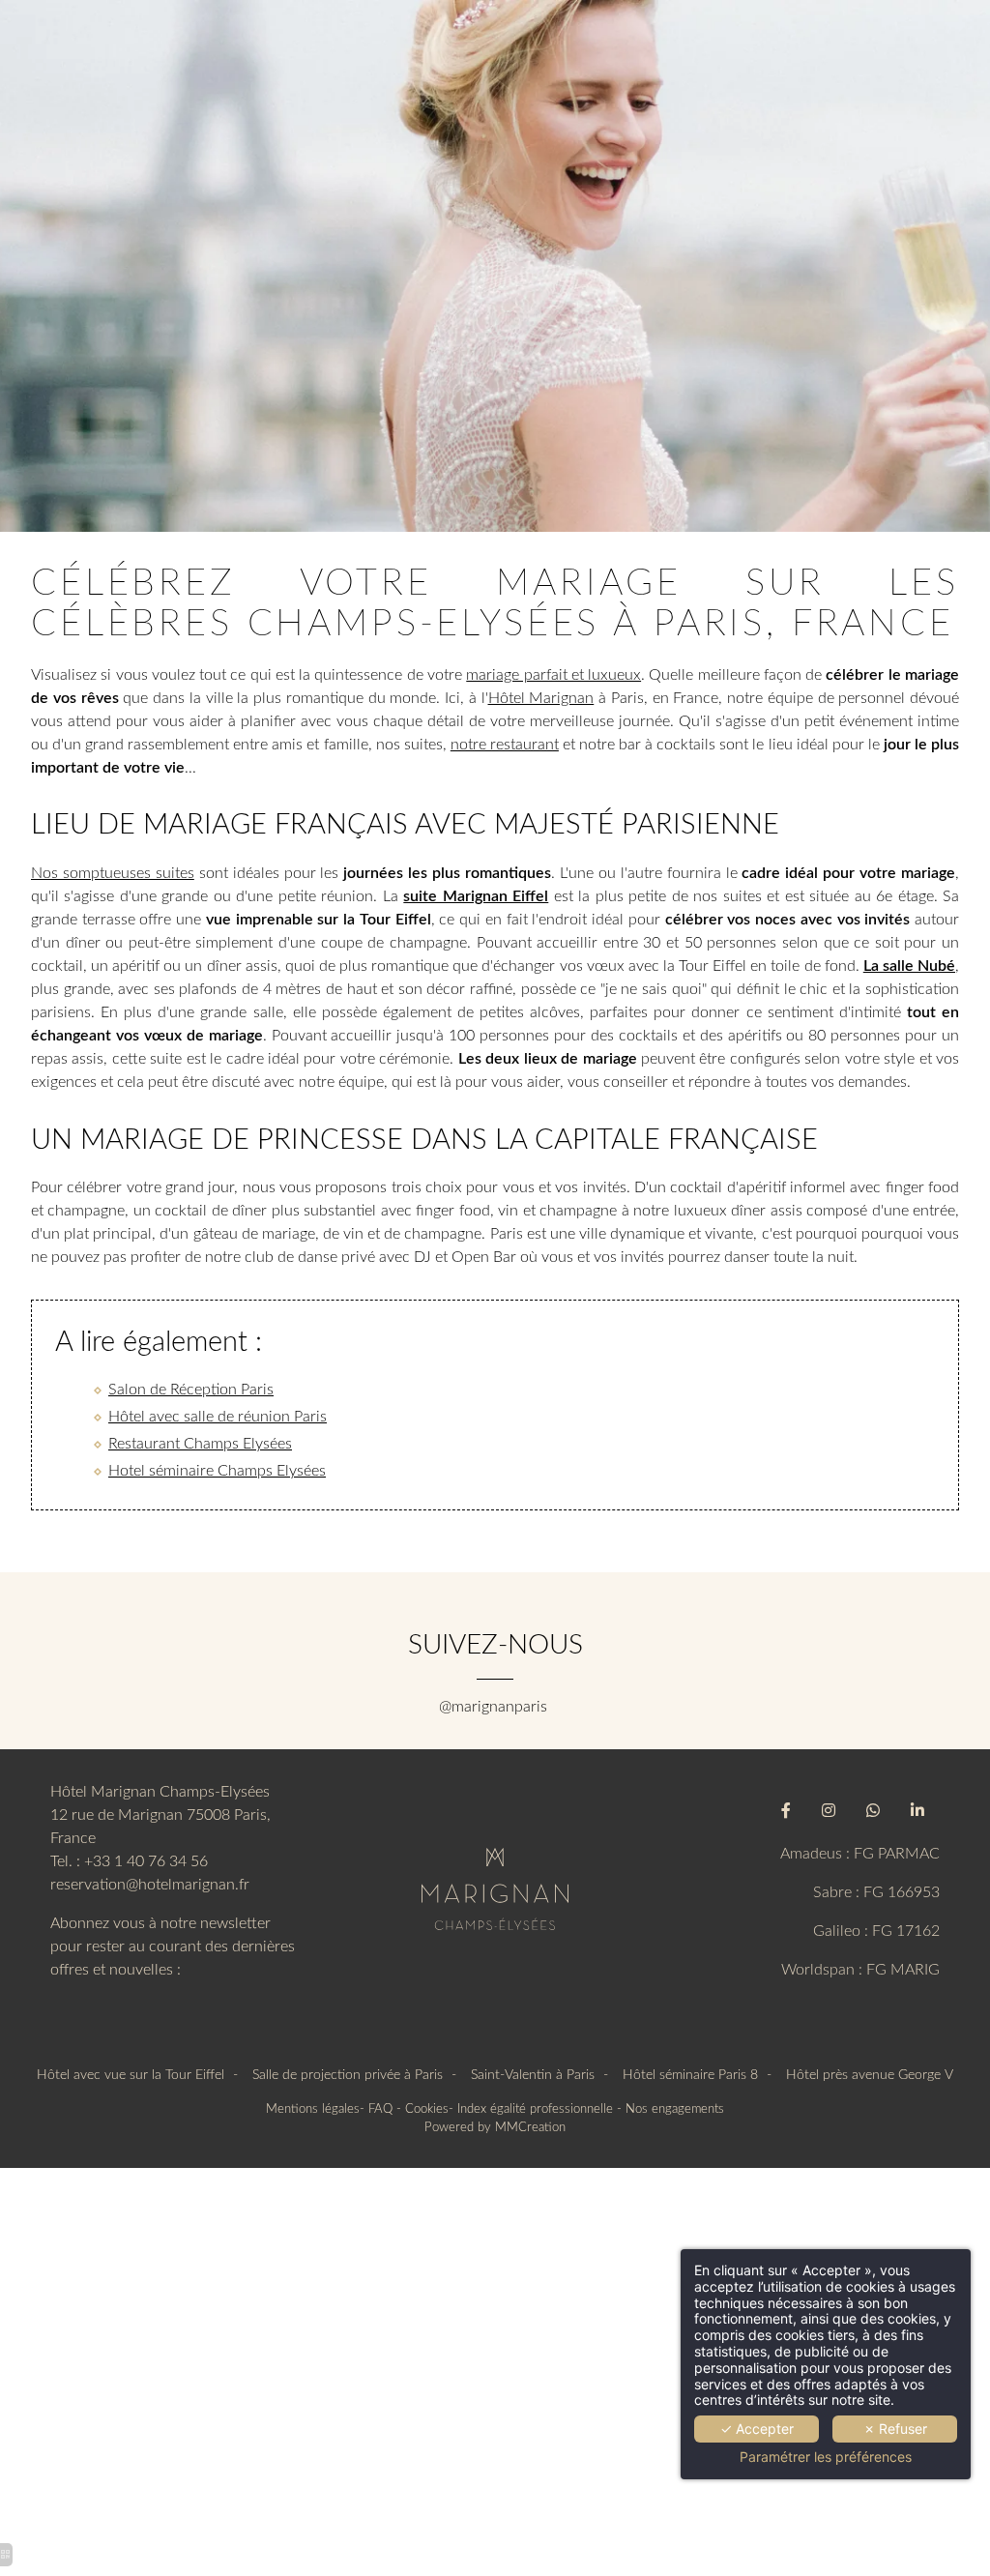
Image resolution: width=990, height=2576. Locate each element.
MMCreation (530, 2127)
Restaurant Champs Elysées (200, 1444)
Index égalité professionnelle (535, 2109)
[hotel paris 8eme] (917, 1811)
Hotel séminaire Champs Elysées (217, 1471)
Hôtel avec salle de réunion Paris (218, 1417)
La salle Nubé (909, 966)
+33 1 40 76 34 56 (146, 1861)
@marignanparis (495, 1707)
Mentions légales (313, 2109)
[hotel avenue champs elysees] (786, 1811)
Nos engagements (675, 2109)
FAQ (380, 2109)
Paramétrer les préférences (826, 2457)
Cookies (427, 2109)
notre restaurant (505, 745)
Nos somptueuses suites (113, 873)
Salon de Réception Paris (191, 1390)
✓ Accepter (757, 2429)
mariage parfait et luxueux (553, 675)
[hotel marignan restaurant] (495, 1888)
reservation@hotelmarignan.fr (150, 1885)
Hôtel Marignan (541, 698)
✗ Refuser (895, 2429)
